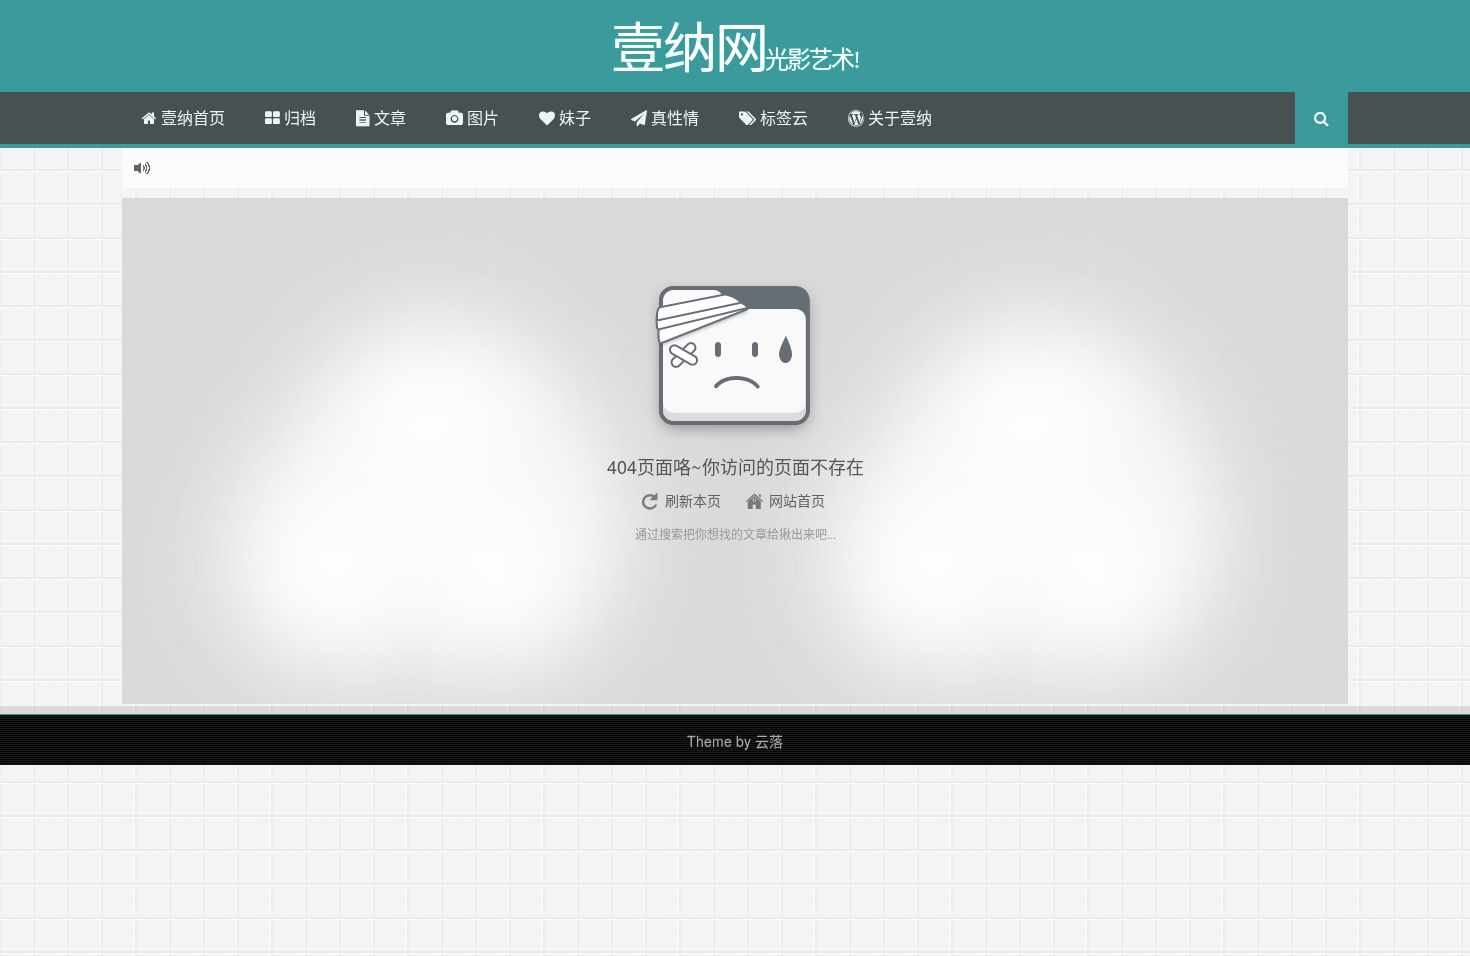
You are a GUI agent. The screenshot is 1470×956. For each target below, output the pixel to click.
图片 (481, 117)
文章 (388, 117)
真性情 (673, 117)
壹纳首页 (191, 117)
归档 (298, 117)
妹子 (573, 117)
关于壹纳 (898, 117)
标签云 (782, 117)
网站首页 (797, 500)
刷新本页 (693, 500)
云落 (769, 741)
